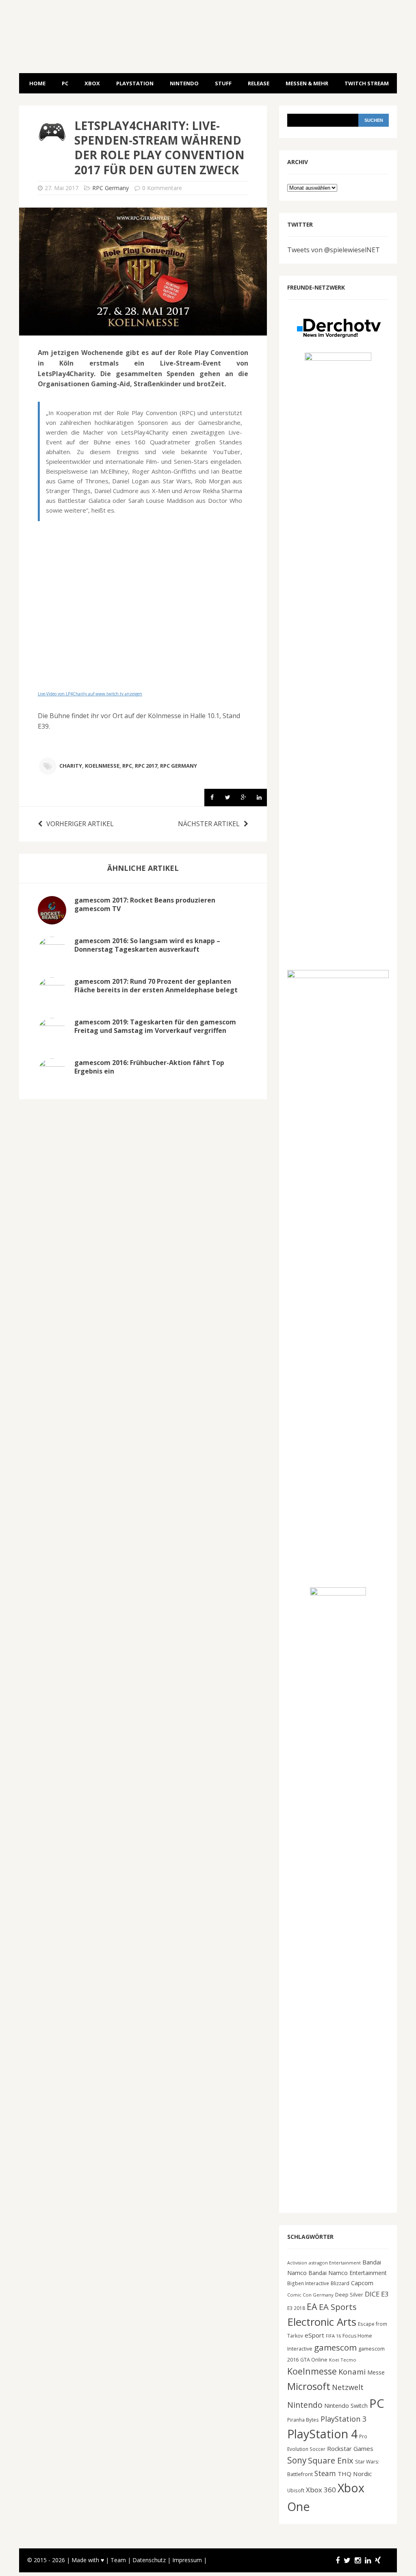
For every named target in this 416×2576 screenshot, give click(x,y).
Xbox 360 (321, 2490)
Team (118, 2560)
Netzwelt (348, 2387)
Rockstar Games (350, 2448)
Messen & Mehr (307, 83)
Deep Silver (349, 2295)
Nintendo (184, 83)
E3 (385, 2294)
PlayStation (135, 83)
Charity (71, 766)
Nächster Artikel (209, 824)
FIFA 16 (333, 2336)
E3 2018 (296, 2308)
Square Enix (331, 2460)
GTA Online (314, 2360)
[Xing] (378, 2560)
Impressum (187, 2560)
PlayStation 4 (322, 2434)
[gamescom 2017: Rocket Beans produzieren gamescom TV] (52, 919)
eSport (314, 2335)
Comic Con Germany (310, 2295)
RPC (127, 766)
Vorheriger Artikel (80, 824)
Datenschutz (149, 2560)
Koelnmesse (102, 766)
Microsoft (309, 2386)
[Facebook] (338, 2560)
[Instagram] (358, 2560)
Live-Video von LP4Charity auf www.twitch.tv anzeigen (90, 694)
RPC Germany (110, 188)
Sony (297, 2460)
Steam (325, 2473)
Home (37, 83)
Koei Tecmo (343, 2360)
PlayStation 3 (343, 2419)
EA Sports (338, 2307)
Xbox (92, 83)
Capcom (362, 2283)
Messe (376, 2372)
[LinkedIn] (368, 2560)
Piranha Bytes (303, 2420)
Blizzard (340, 2283)
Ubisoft (296, 2490)
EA (312, 2306)
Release (259, 83)
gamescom (335, 2347)
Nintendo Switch (346, 2406)
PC (65, 83)
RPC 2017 (146, 766)
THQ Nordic (355, 2474)
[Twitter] (347, 2560)
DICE (372, 2294)
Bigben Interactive (308, 2283)
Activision (297, 2263)
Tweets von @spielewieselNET (334, 250)
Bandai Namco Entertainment (348, 2273)
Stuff (223, 83)
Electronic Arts (322, 2322)
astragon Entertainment (335, 2263)
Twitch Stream (367, 83)
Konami (352, 2371)
